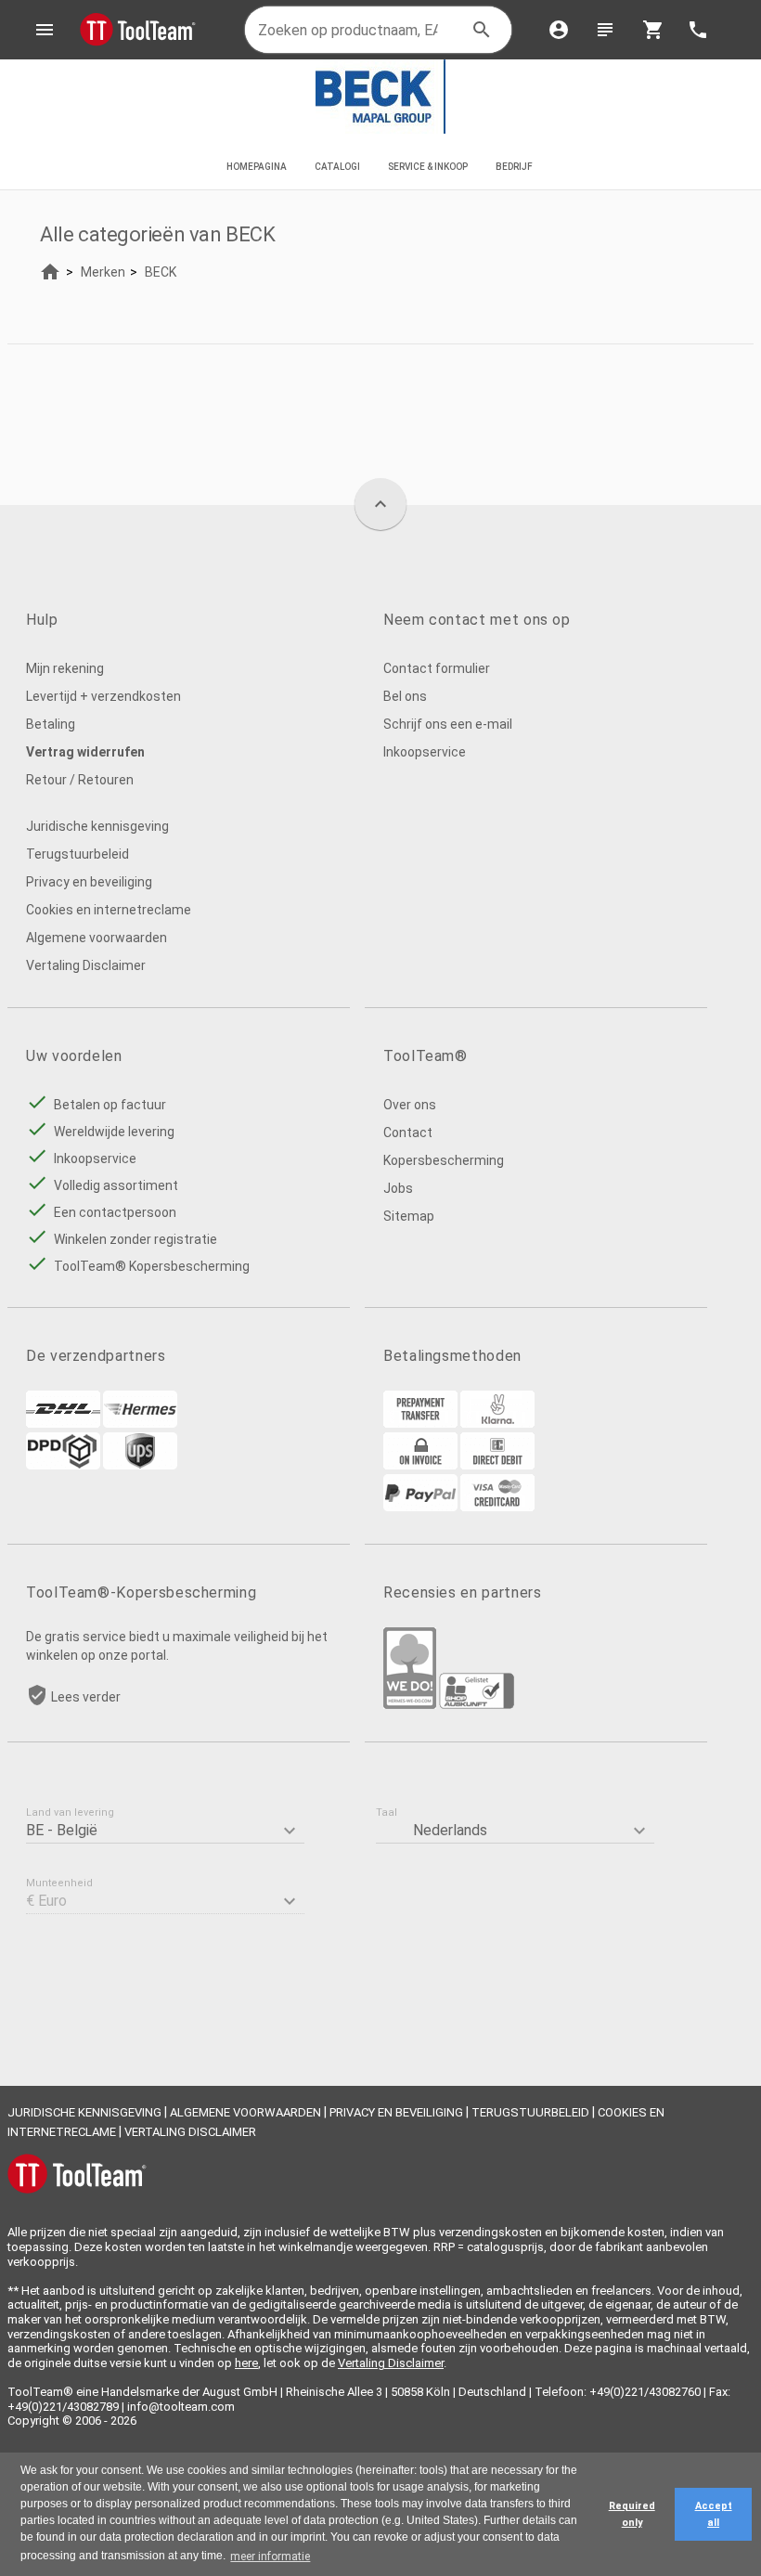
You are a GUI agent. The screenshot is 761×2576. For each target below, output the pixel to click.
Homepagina (257, 167)
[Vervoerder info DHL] (63, 1423)
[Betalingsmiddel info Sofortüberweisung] (497, 1423)
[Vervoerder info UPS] (140, 1465)
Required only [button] (632, 2514)
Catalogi (337, 167)
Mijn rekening (65, 668)
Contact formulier (437, 668)
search (482, 30)
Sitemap (409, 1216)
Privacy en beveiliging (89, 882)
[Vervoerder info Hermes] (140, 1423)
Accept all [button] (714, 2514)
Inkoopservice (425, 752)
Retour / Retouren (80, 780)
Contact (408, 1133)
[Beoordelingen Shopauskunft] (477, 1704)
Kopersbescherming (444, 1160)
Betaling (51, 724)
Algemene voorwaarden (97, 938)
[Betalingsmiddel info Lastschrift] (497, 1465)
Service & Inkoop (428, 167)
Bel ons (405, 696)
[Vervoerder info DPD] (63, 1465)
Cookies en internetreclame (109, 910)
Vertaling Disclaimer (86, 965)
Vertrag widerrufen (85, 752)
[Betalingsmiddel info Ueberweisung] (420, 1423)
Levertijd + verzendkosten (103, 696)
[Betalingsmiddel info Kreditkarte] (497, 1507)
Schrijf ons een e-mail (448, 724)
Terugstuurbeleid (77, 854)
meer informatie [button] (270, 2557)
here (246, 2363)
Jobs (398, 1188)
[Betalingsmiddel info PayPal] (420, 1507)
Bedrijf (515, 167)
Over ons (410, 1105)
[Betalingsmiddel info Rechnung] (420, 1465)
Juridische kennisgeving (97, 826)
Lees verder (86, 1697)
